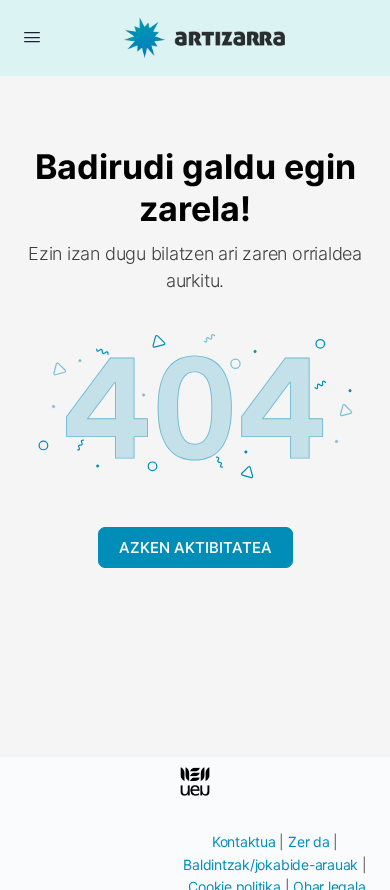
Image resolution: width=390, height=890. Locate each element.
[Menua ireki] (32, 36)
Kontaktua (244, 841)
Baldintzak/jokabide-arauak (270, 864)
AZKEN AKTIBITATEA (195, 547)
